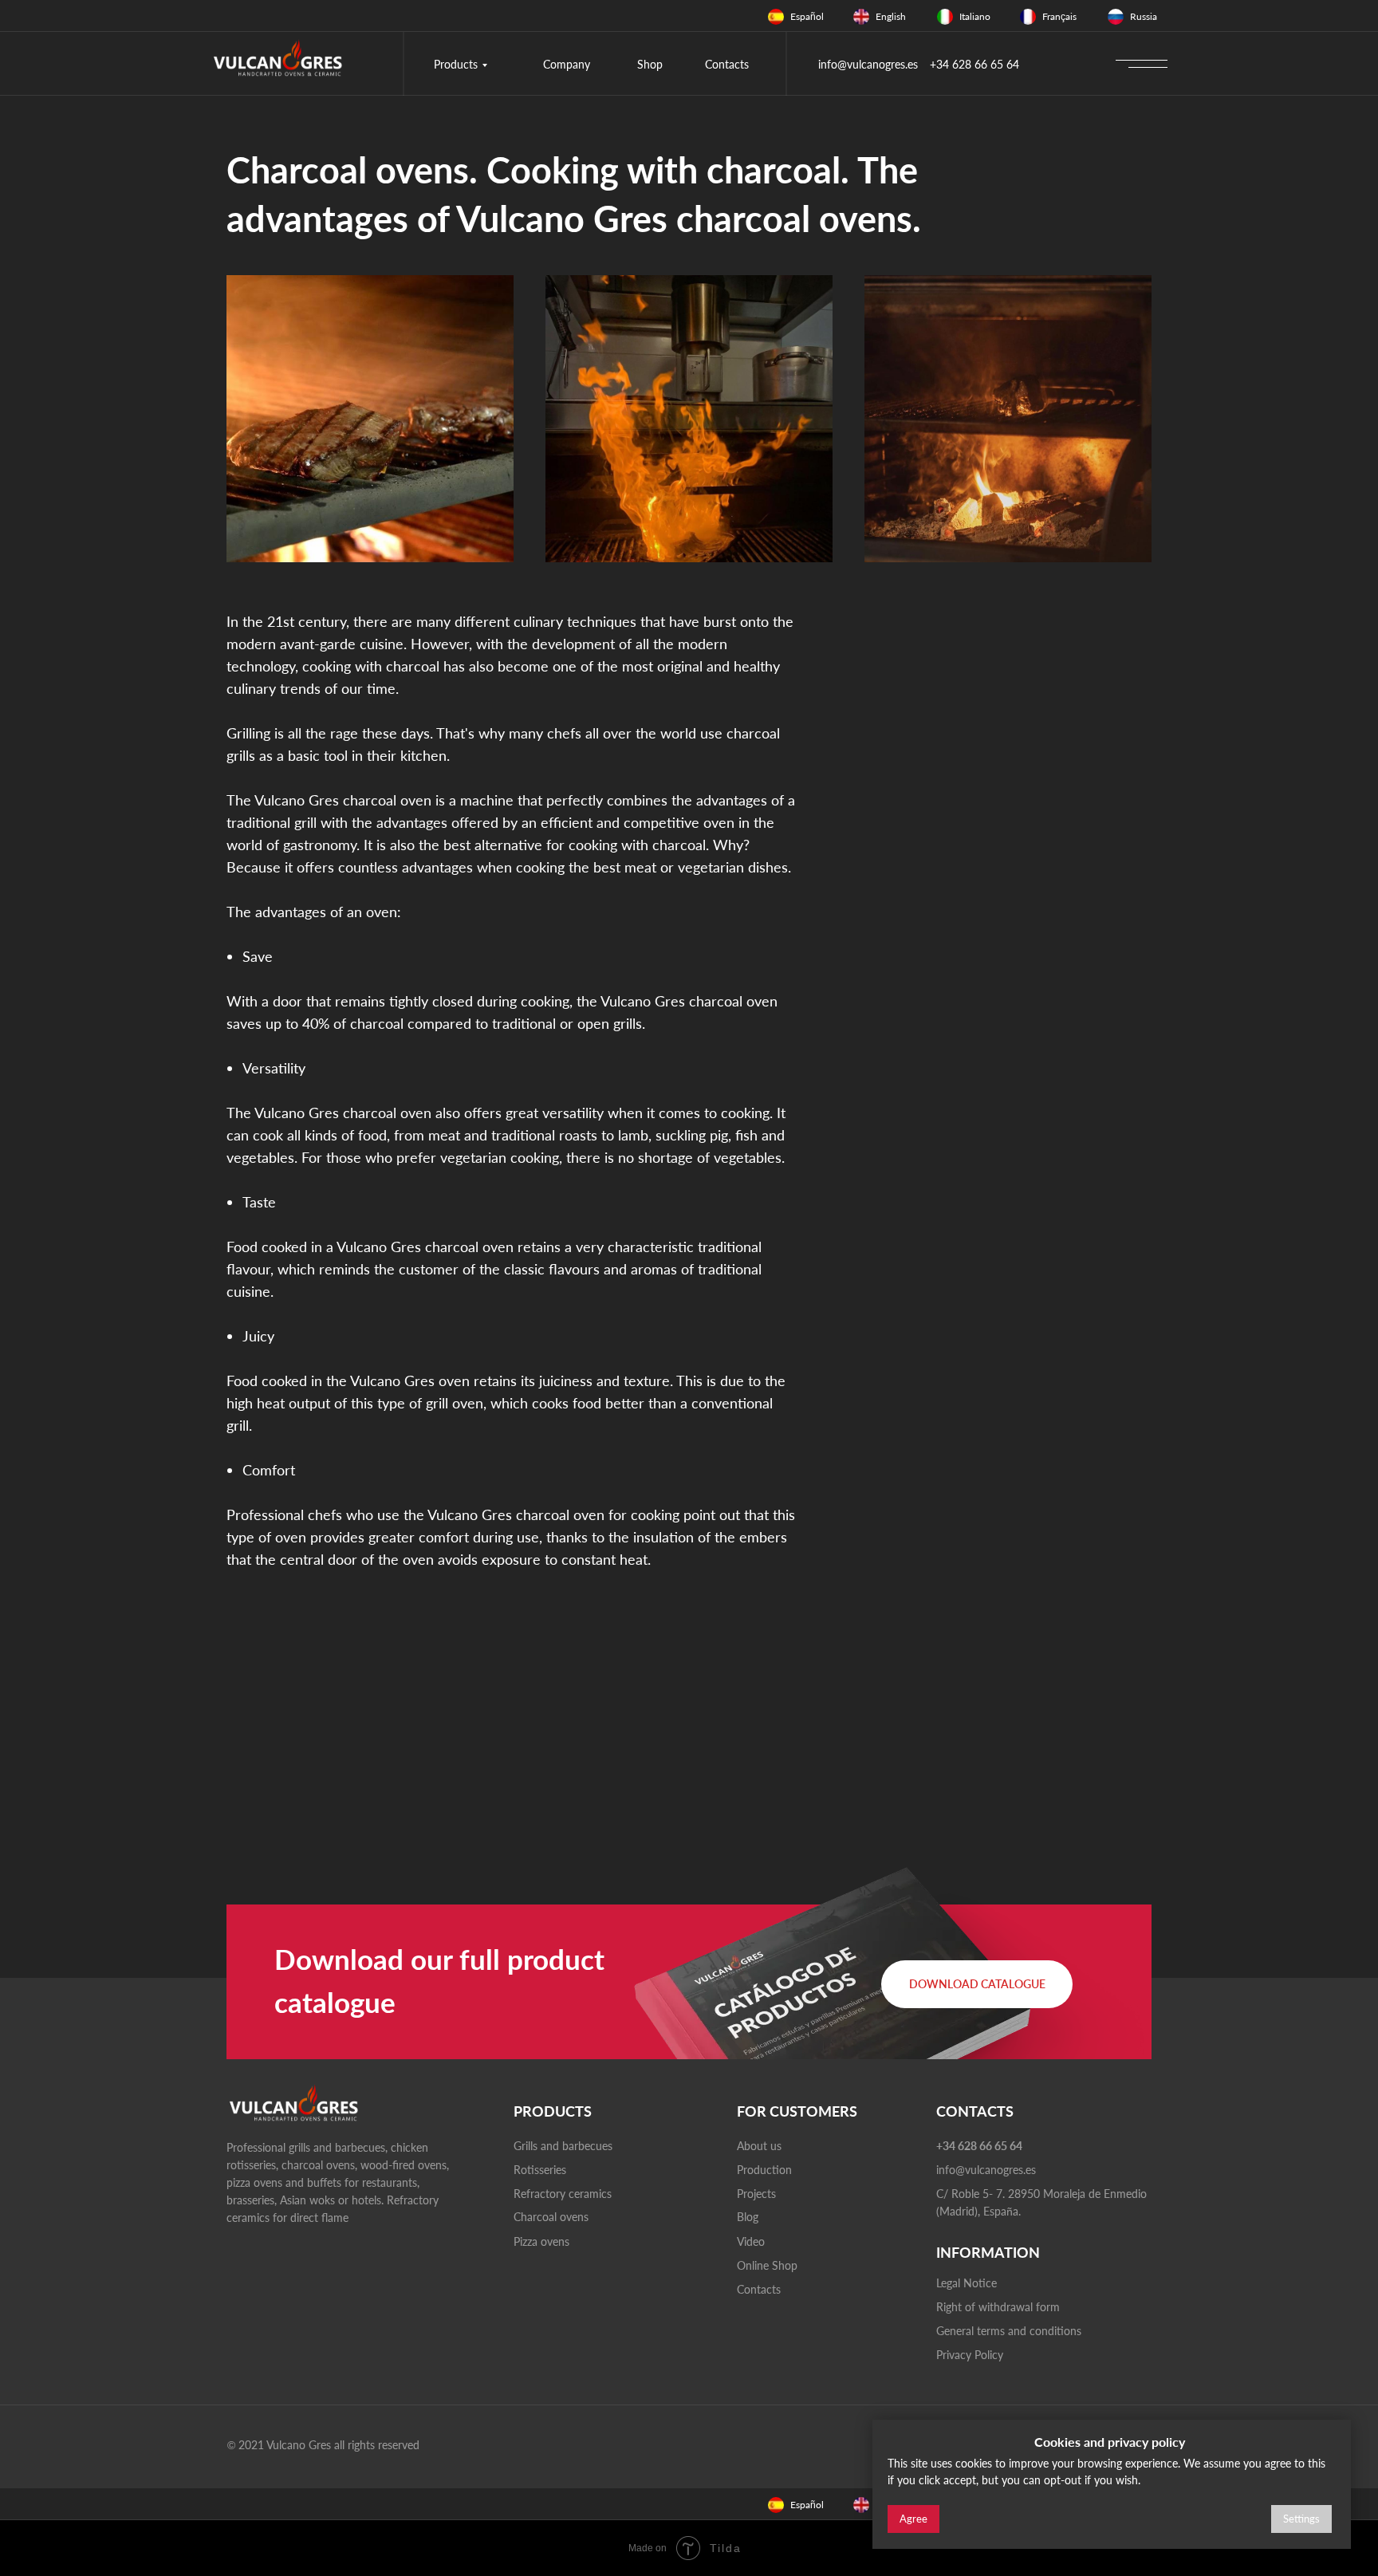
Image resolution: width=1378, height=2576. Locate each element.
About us (759, 2146)
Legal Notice (967, 2283)
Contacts (727, 64)
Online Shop (767, 2265)
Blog (748, 2217)
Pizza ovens (541, 2241)
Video (751, 2241)
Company (567, 64)
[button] (977, 1984)
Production (764, 2170)
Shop (650, 64)
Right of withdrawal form (998, 2307)
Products (456, 64)
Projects (756, 2194)
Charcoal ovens (551, 2217)
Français (1059, 16)
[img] (776, 17)
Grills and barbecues (563, 2146)
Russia (1144, 16)
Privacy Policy (970, 2355)
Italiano (975, 16)
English (891, 16)
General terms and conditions (1009, 2331)
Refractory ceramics (563, 2194)
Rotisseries (540, 2170)
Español (807, 16)
